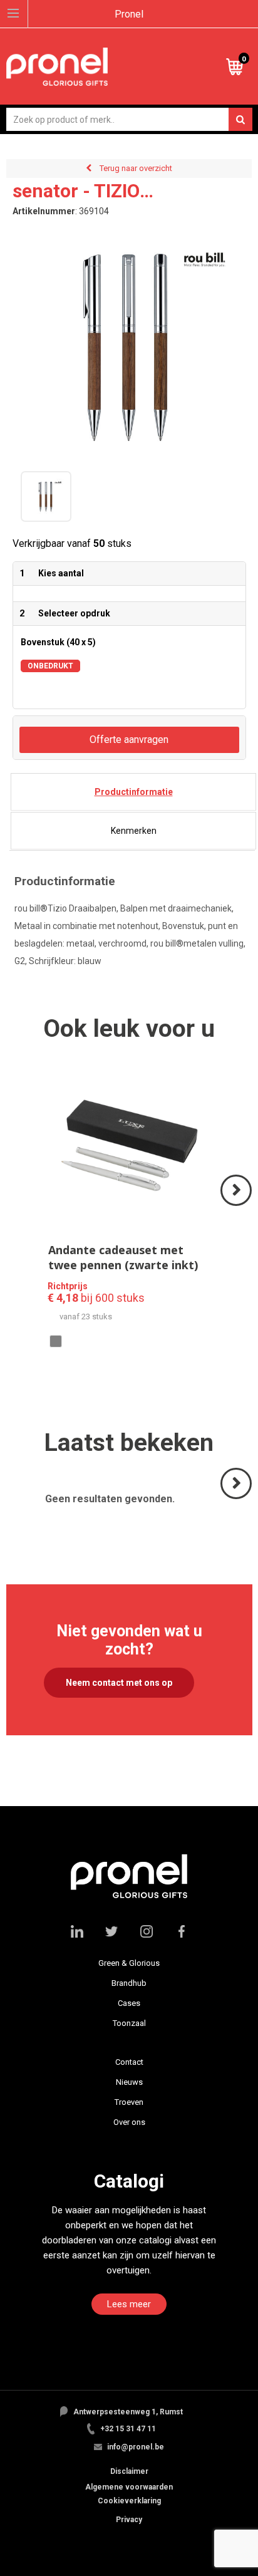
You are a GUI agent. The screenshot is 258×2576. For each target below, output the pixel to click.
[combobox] (129, 119)
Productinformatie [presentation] (134, 792)
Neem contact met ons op (119, 1683)
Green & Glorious (129, 1963)
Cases (129, 2003)
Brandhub (129, 1983)
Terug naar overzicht (136, 168)
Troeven (129, 2102)
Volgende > (237, 1205)
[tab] (133, 792)
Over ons (129, 2122)
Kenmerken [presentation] (134, 831)
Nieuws (129, 2082)
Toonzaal (129, 2023)
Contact (129, 2062)
